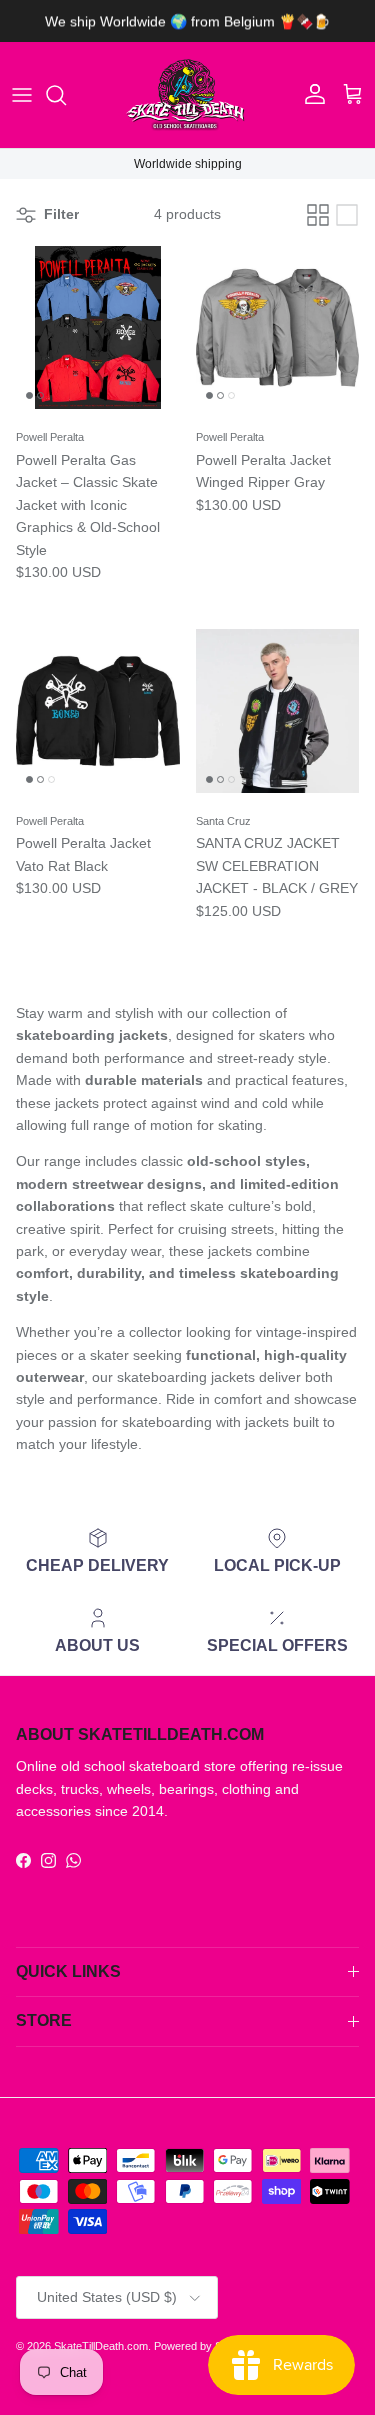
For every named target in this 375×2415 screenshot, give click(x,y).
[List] (347, 215)
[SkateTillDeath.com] (188, 95)
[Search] (66, 95)
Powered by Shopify (202, 2346)
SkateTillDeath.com (101, 2346)
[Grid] (318, 215)
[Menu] (22, 95)
